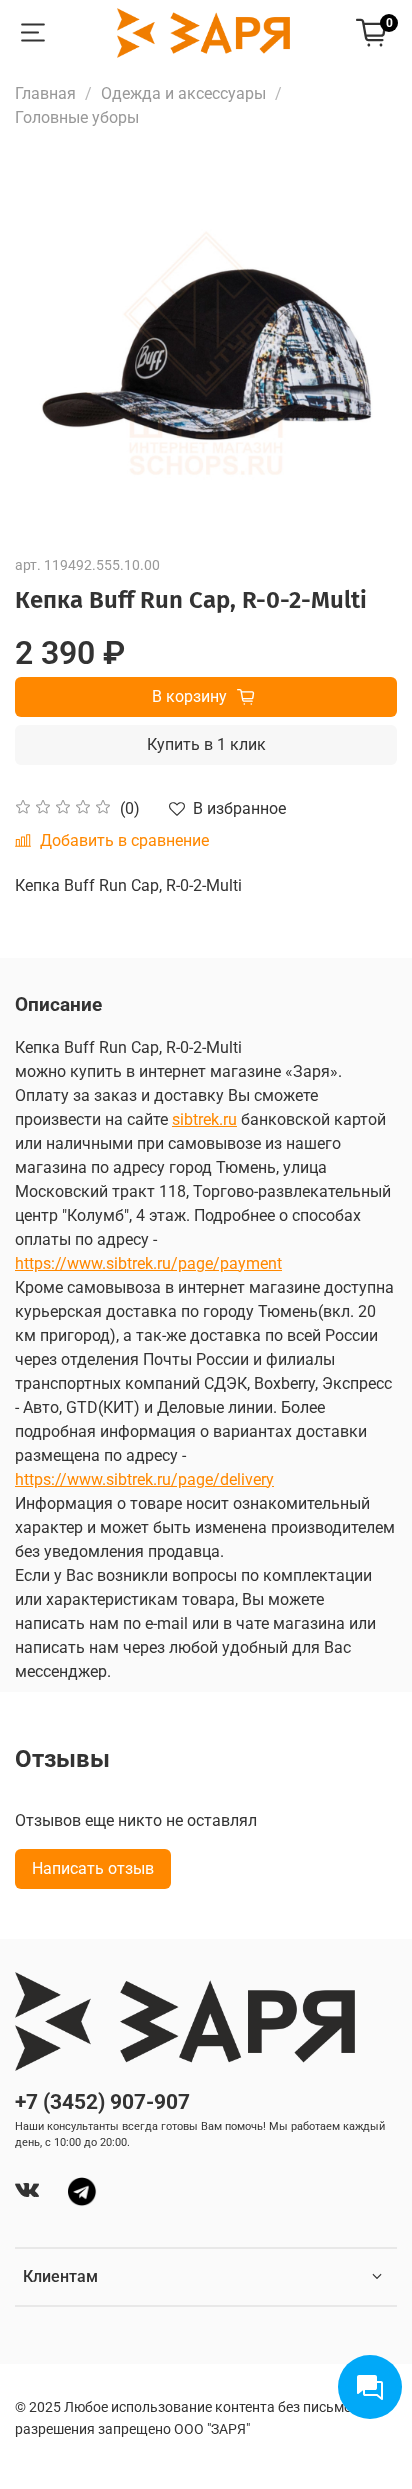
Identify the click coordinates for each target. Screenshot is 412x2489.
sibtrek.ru (204, 1119)
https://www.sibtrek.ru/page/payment (148, 1263)
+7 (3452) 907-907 (102, 2102)
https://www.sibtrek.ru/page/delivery (144, 1479)
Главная (45, 93)
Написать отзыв (93, 1868)
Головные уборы (77, 117)
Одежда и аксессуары (183, 93)
